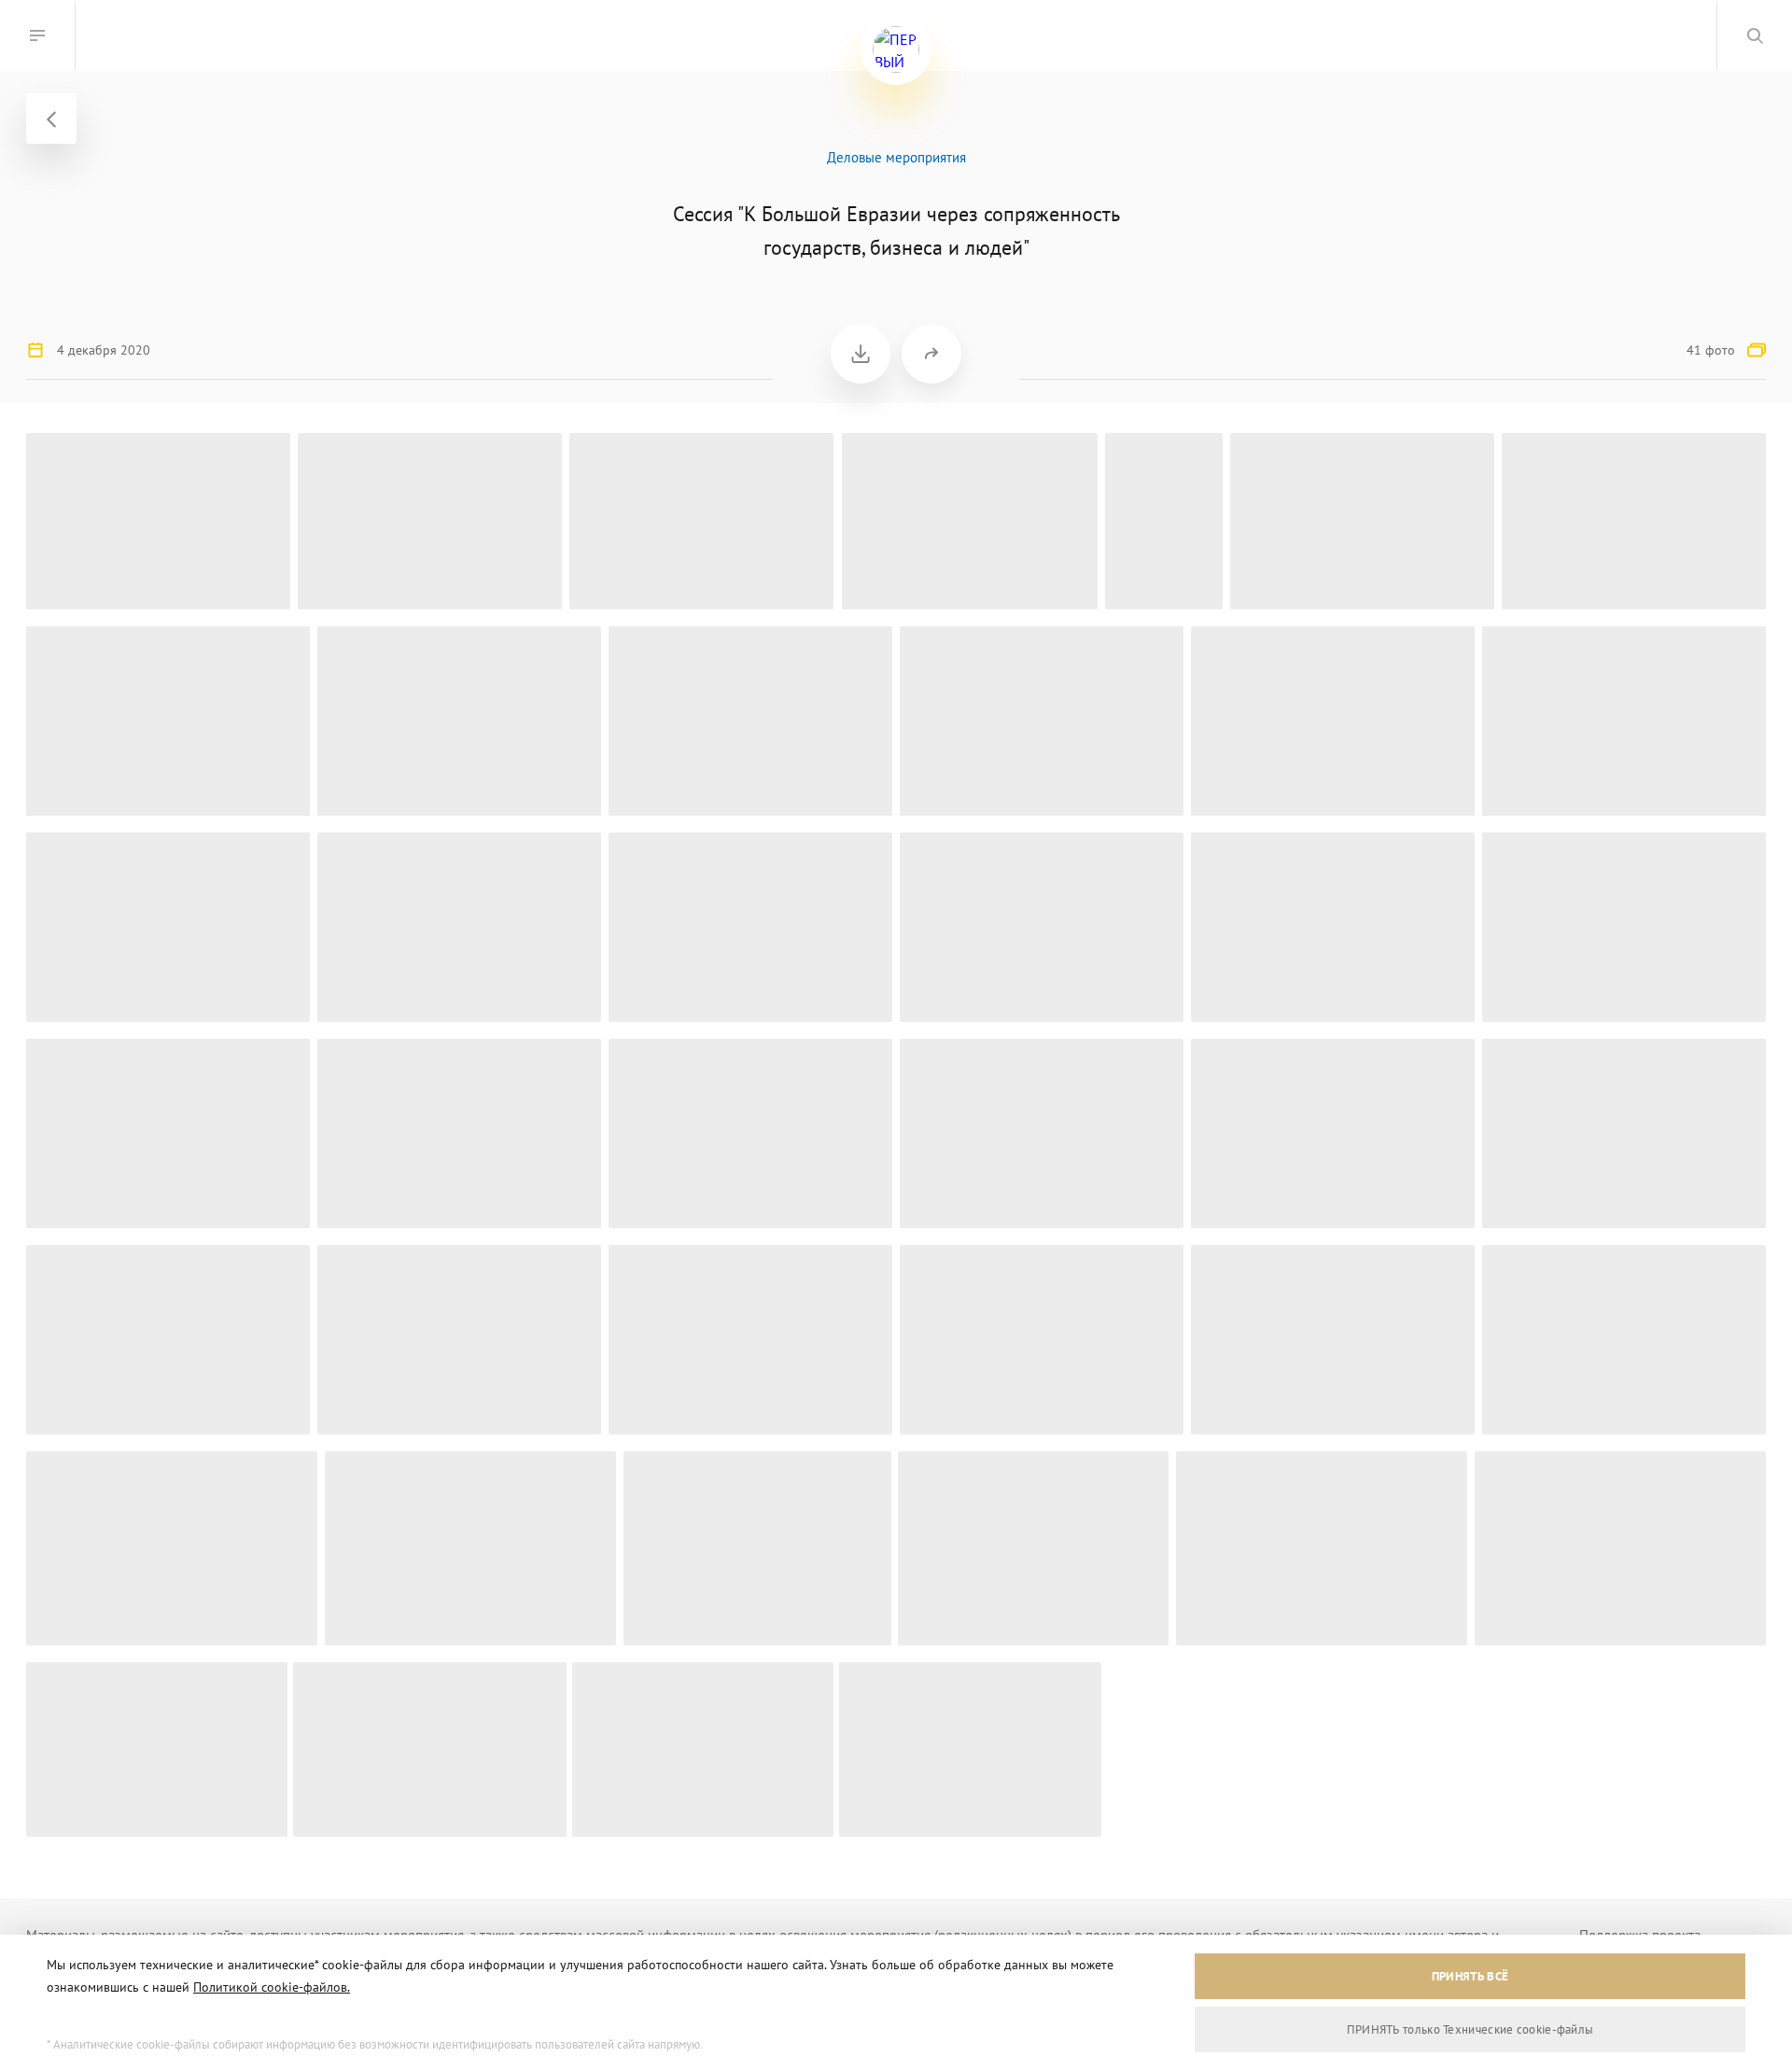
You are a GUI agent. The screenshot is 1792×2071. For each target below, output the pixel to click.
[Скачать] (861, 354)
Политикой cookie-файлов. (272, 1987)
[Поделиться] (931, 354)
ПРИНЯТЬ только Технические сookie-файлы (1470, 2029)
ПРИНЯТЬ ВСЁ (1470, 1976)
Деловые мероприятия (896, 157)
